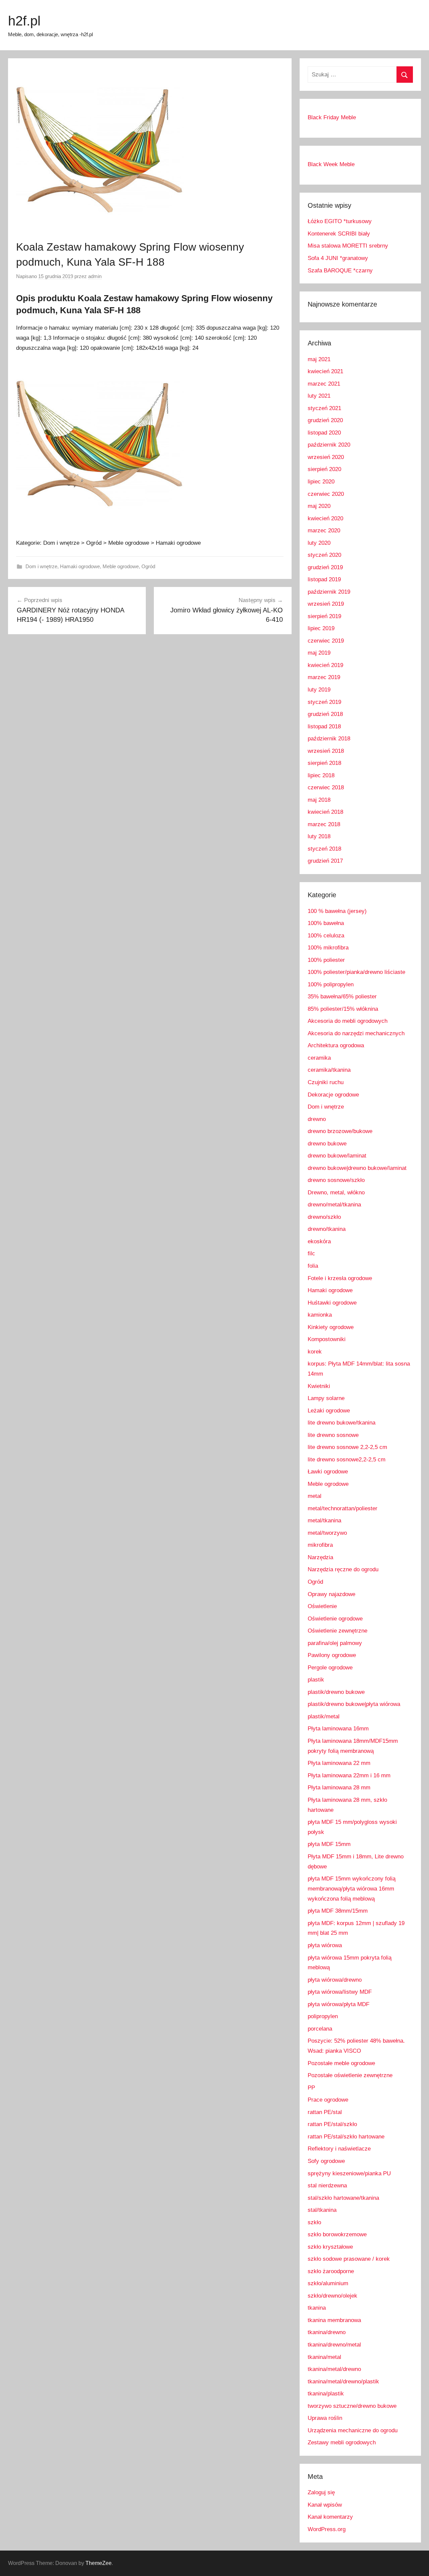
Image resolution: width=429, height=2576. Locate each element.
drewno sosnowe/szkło (336, 1180)
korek (315, 1352)
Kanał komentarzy (330, 2517)
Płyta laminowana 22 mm (339, 1763)
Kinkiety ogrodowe (331, 1327)
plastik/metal (324, 1716)
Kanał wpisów (325, 2505)
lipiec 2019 (321, 628)
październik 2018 (329, 739)
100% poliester (326, 960)
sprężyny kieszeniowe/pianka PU (349, 2173)
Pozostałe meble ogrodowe (341, 2063)
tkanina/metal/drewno (334, 2369)
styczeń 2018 (324, 849)
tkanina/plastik (326, 2394)
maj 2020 (319, 506)
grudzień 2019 (325, 567)
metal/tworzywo (327, 1533)
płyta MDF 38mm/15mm (338, 1911)
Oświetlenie (322, 1606)
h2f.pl (24, 21)
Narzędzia (320, 1557)
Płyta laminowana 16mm (338, 1729)
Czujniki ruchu (326, 1082)
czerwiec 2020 (326, 494)
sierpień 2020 (324, 469)
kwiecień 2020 (325, 518)
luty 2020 (319, 543)
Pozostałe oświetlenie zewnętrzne (350, 2075)
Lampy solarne (326, 1398)
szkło (314, 2222)
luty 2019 (319, 690)
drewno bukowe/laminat (337, 1156)
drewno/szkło (324, 1217)
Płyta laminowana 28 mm (339, 1788)
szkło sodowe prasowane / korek (349, 2259)
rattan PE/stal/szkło (332, 2124)
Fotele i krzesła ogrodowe (340, 1278)
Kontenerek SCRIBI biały (339, 234)
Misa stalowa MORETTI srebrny (348, 246)
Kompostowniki (327, 1339)
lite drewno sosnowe (333, 1435)
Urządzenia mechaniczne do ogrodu (353, 2430)
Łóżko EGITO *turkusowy (340, 221)
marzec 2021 (324, 384)
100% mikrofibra (328, 948)
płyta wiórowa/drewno (335, 1980)
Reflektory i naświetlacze (339, 2149)
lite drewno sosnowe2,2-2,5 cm (347, 1460)
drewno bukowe (327, 1144)
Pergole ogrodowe (330, 1668)
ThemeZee (99, 2563)
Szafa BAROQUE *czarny (340, 271)
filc (311, 1253)
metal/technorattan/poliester (343, 1508)
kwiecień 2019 (325, 665)
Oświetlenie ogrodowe (335, 1619)
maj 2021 (319, 359)
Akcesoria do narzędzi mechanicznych (356, 1033)
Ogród (148, 566)
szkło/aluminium (328, 2283)
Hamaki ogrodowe (80, 566)
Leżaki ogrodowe (329, 1411)
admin (95, 276)
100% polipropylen (331, 984)
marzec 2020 (324, 531)
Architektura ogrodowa (336, 1045)
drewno (317, 1119)
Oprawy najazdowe (331, 1594)
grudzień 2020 (325, 420)
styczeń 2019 (324, 702)
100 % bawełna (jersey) (337, 911)
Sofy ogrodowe (326, 2161)
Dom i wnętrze (41, 566)
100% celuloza (326, 936)
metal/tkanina (324, 1521)
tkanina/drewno (327, 2332)
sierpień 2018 (324, 763)
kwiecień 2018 (325, 812)
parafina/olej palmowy (335, 1643)
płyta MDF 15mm (329, 1844)
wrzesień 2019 (326, 604)
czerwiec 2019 (326, 641)
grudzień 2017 (325, 861)
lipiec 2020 (321, 482)
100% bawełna (326, 923)
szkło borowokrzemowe (337, 2234)
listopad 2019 (324, 579)
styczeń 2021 (324, 408)
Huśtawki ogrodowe (332, 1303)
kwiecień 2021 (325, 371)
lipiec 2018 (321, 775)
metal (315, 1496)
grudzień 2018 (325, 714)
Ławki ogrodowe (328, 1472)
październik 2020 (329, 445)
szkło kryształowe (330, 2247)
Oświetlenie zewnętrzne (338, 1631)
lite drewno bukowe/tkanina (342, 1423)
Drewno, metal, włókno (336, 1193)
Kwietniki (319, 1386)
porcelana (320, 2029)
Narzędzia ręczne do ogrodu (343, 1569)
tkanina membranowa (334, 2320)
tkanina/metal (324, 2357)
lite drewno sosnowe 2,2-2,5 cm (347, 1447)
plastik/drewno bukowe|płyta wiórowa (354, 1704)
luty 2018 (319, 836)
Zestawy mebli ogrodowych (342, 2442)
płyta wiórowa (325, 1945)
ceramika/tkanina (329, 1070)
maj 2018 (319, 800)
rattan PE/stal (325, 2112)
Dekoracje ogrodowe (333, 1095)
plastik (316, 1680)
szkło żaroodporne (331, 2271)
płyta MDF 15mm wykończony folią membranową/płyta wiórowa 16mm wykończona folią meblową (352, 1889)
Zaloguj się (321, 2492)
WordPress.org (327, 2529)
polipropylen (323, 2016)
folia (313, 1266)
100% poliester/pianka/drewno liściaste (356, 972)
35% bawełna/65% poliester (342, 997)
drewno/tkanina (327, 1229)
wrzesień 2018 (326, 751)
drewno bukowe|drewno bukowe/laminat (357, 1168)
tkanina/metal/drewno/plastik (343, 2382)
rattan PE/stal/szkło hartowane (346, 2137)
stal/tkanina (322, 2210)
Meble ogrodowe (121, 566)
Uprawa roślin (325, 2418)
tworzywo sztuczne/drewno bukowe (352, 2406)
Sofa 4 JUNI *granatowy (338, 258)
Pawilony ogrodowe (332, 1655)
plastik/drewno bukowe (336, 1692)
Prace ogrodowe (328, 2100)
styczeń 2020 (324, 555)
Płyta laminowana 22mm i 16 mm (349, 1775)
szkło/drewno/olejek (332, 2296)
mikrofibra (320, 1545)
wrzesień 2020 (326, 457)
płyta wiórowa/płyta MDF (339, 2004)
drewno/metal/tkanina (334, 1205)
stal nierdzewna (327, 2186)
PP (311, 2088)
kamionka (320, 1315)
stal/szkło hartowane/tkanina (343, 2198)
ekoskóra (319, 1241)
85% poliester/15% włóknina (343, 1009)
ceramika (319, 1058)
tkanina (317, 2308)
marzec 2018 (324, 824)
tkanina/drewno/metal (334, 2345)
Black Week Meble (331, 164)
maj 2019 (319, 653)
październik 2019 (329, 592)
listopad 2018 (324, 726)
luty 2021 (319, 396)
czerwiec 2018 (326, 787)
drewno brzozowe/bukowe (340, 1131)
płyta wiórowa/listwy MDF (340, 1992)
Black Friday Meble (332, 117)
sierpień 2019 (324, 616)
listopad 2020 (324, 433)
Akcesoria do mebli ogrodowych (348, 1021)
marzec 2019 (324, 677)
